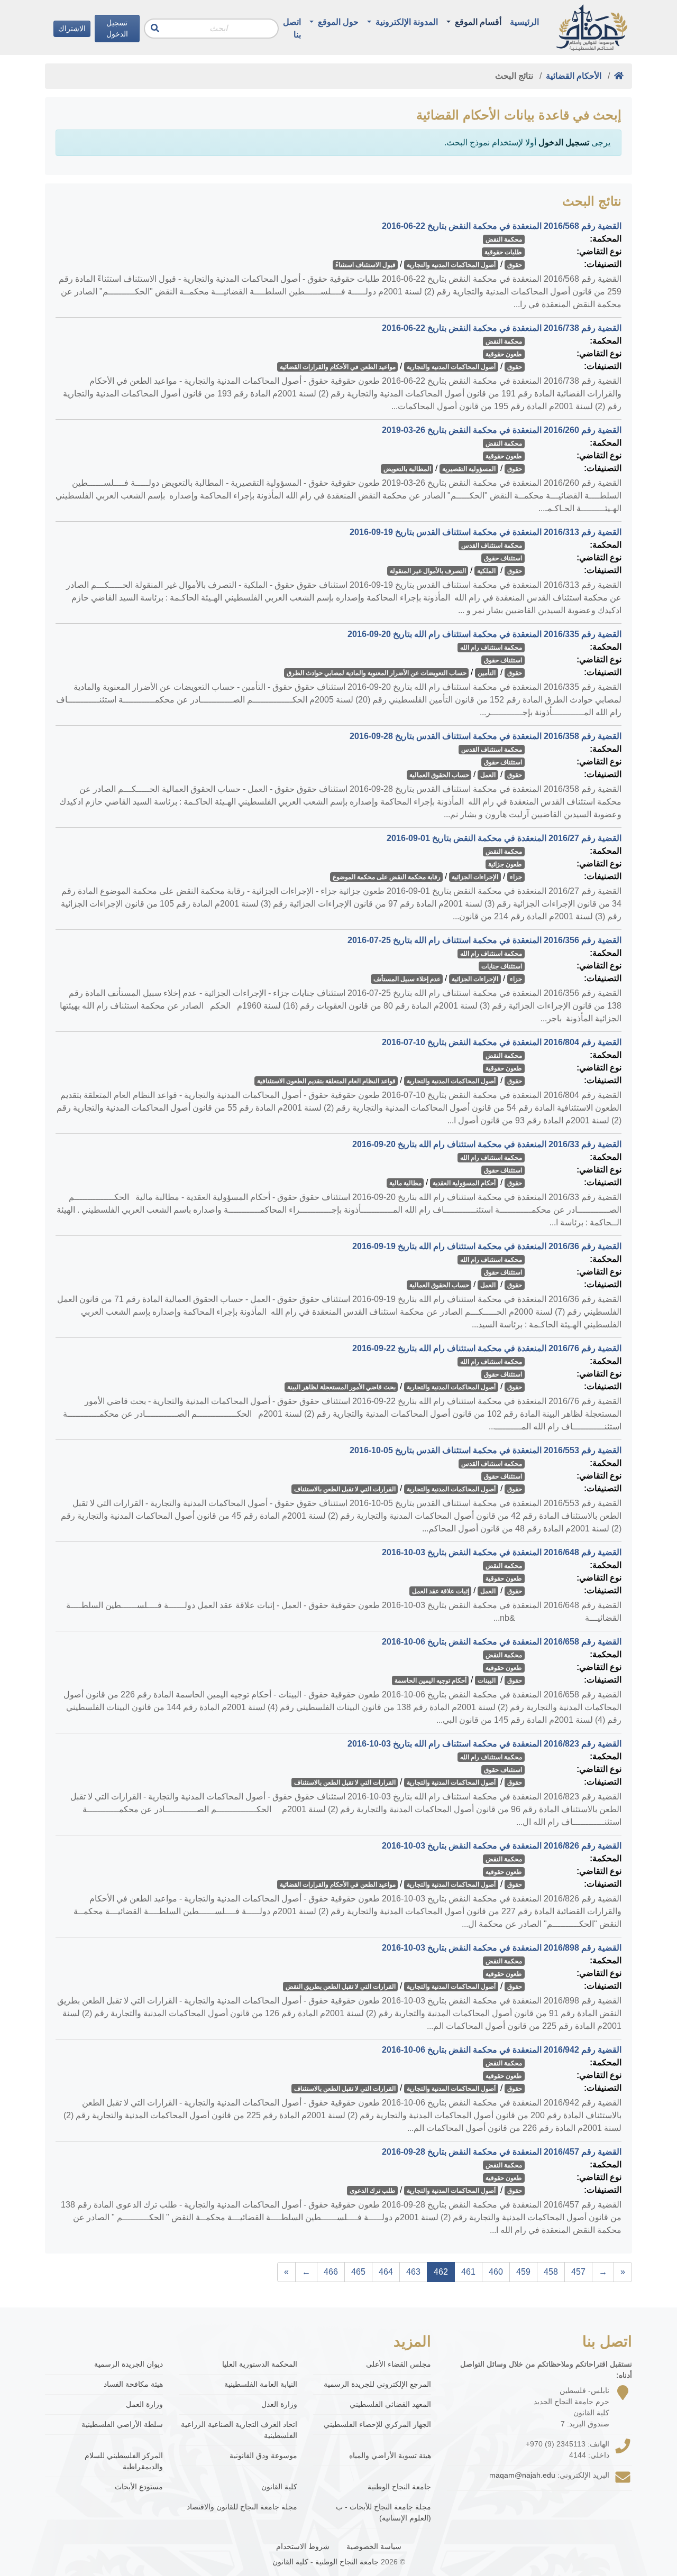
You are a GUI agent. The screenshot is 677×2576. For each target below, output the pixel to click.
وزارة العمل (144, 2404)
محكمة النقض (504, 239)
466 (331, 2272)
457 (578, 2272)
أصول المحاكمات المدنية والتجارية (451, 265)
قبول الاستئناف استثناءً (365, 265)
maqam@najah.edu (522, 2475)
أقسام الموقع (477, 22)
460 (496, 2272)
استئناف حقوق (503, 558)
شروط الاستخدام (303, 2546)
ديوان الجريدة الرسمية (129, 2364)
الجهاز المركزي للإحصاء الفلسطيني (377, 2424)
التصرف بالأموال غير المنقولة (428, 571)
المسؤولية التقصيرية (469, 469)
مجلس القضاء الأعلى (399, 2364)
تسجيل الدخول (117, 28)
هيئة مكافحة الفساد (133, 2384)
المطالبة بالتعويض (407, 469)
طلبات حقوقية (503, 252)
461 (468, 2272)
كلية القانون (279, 2487)
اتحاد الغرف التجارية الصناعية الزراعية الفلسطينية (239, 2430)
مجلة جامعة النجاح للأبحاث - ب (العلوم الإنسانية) (383, 2512)
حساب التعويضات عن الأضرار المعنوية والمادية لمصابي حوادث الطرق (377, 673)
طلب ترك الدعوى (373, 2191)
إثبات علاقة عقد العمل (441, 1591)
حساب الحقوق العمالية (439, 775)
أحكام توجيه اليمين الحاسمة (431, 1681)
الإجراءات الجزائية (475, 877)
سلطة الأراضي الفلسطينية (122, 2424)
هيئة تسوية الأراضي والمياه (390, 2455)
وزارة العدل (279, 2404)
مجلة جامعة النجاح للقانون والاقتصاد (242, 2507)
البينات (487, 1681)
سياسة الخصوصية (374, 2546)
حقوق (515, 265)
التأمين (487, 673)
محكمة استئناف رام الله (491, 648)
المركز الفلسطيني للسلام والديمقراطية (124, 2461)
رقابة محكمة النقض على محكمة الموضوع (387, 877)
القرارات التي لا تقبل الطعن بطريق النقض (341, 1987)
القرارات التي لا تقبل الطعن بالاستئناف (345, 1489)
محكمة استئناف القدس (492, 546)
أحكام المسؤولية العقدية (464, 1183)
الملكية (486, 571)
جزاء (516, 877)
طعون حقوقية (504, 354)
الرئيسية (524, 22)
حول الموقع (337, 22)
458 (551, 2272)
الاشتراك (72, 29)
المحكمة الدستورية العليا (259, 2364)
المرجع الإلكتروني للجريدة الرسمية (377, 2384)
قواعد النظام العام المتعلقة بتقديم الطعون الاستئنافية (326, 1081)
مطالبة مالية (405, 1183)
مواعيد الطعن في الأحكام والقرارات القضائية (338, 367)
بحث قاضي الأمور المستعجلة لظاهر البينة (341, 1387)
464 (386, 2272)
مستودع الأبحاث (139, 2487)
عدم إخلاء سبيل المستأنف (407, 979)
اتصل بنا (292, 28)
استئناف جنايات (502, 966)
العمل (488, 775)
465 (358, 2272)
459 (523, 2272)
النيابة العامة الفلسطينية (260, 2384)
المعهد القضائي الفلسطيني (390, 2404)
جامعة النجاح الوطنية (399, 2487)
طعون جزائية (505, 864)
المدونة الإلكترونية (406, 22)
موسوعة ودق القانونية (263, 2455)
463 (413, 2272)
